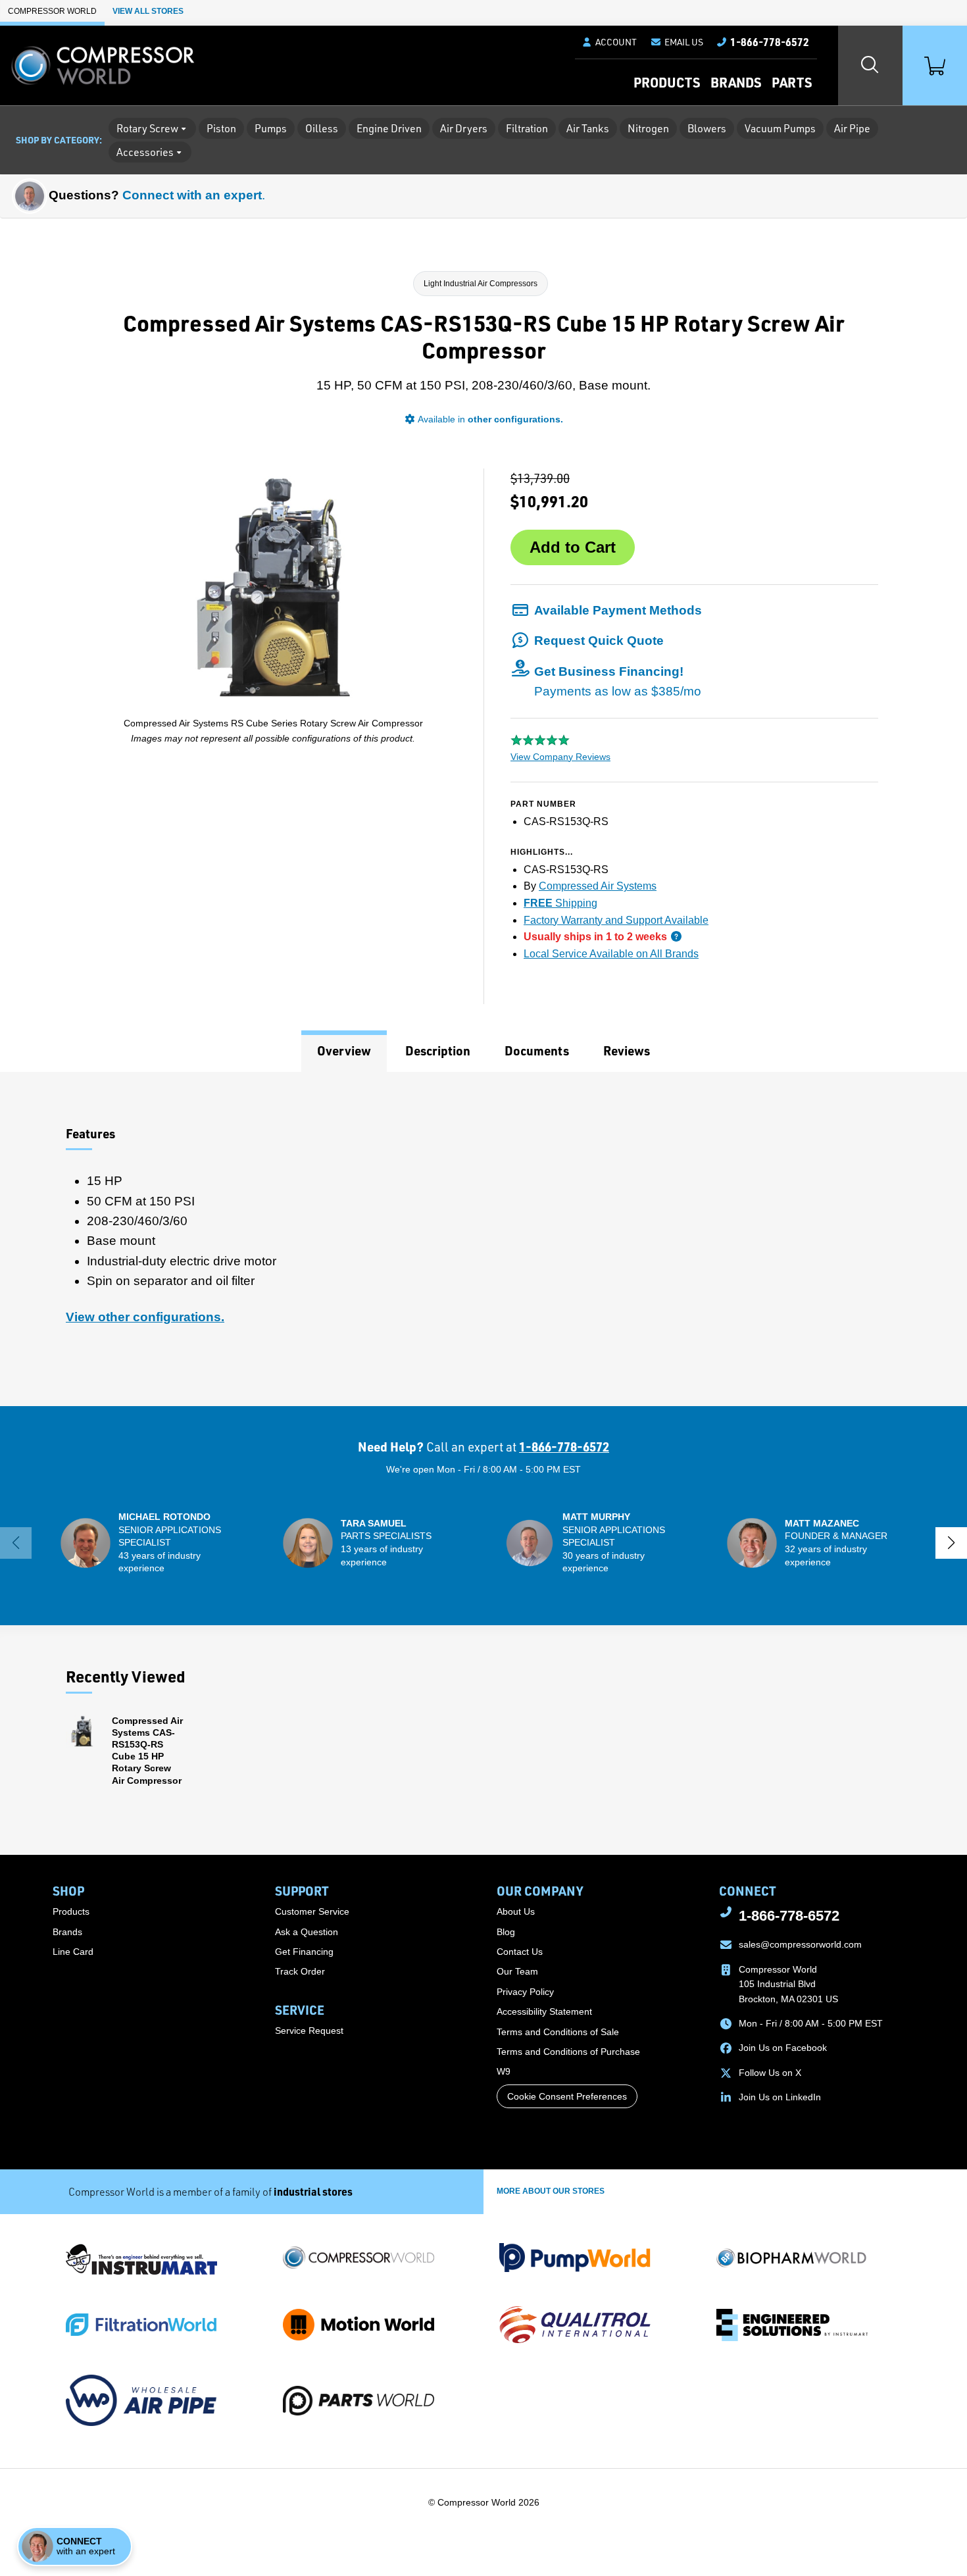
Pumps (271, 128)
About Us (516, 1911)
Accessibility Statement (544, 2011)
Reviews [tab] (627, 1050)
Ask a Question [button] (307, 1932)
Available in (490, 419)
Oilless (322, 128)
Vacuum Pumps (780, 128)
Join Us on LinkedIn (780, 2097)
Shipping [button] (560, 903)
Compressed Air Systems (598, 886)
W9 (504, 2071)
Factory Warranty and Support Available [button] (616, 920)
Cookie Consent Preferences (567, 2096)
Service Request (309, 2031)
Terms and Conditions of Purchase (568, 2052)
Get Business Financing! (618, 681)
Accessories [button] (145, 152)
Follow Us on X (770, 2073)
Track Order (300, 1971)
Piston (221, 128)
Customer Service (312, 1911)
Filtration (527, 128)
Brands (736, 82)
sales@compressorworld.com (800, 1944)
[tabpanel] (484, 1239)
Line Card (73, 1952)
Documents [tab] (537, 1050)
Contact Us (520, 1952)
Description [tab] (438, 1050)
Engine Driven (389, 128)
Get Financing (304, 1952)
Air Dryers (464, 128)
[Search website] (870, 65)
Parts (792, 82)
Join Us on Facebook (783, 2048)
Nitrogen (648, 128)
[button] (677, 42)
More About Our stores (551, 2191)
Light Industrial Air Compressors (481, 284)
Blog (506, 1932)
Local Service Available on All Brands (611, 954)
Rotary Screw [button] (147, 128)
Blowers (707, 128)
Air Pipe (852, 128)
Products (667, 82)
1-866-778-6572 (564, 1447)
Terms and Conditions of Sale (558, 2032)
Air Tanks (588, 128)
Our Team (517, 1971)
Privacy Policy (525, 1992)
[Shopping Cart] (935, 65)
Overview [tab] (344, 1050)
